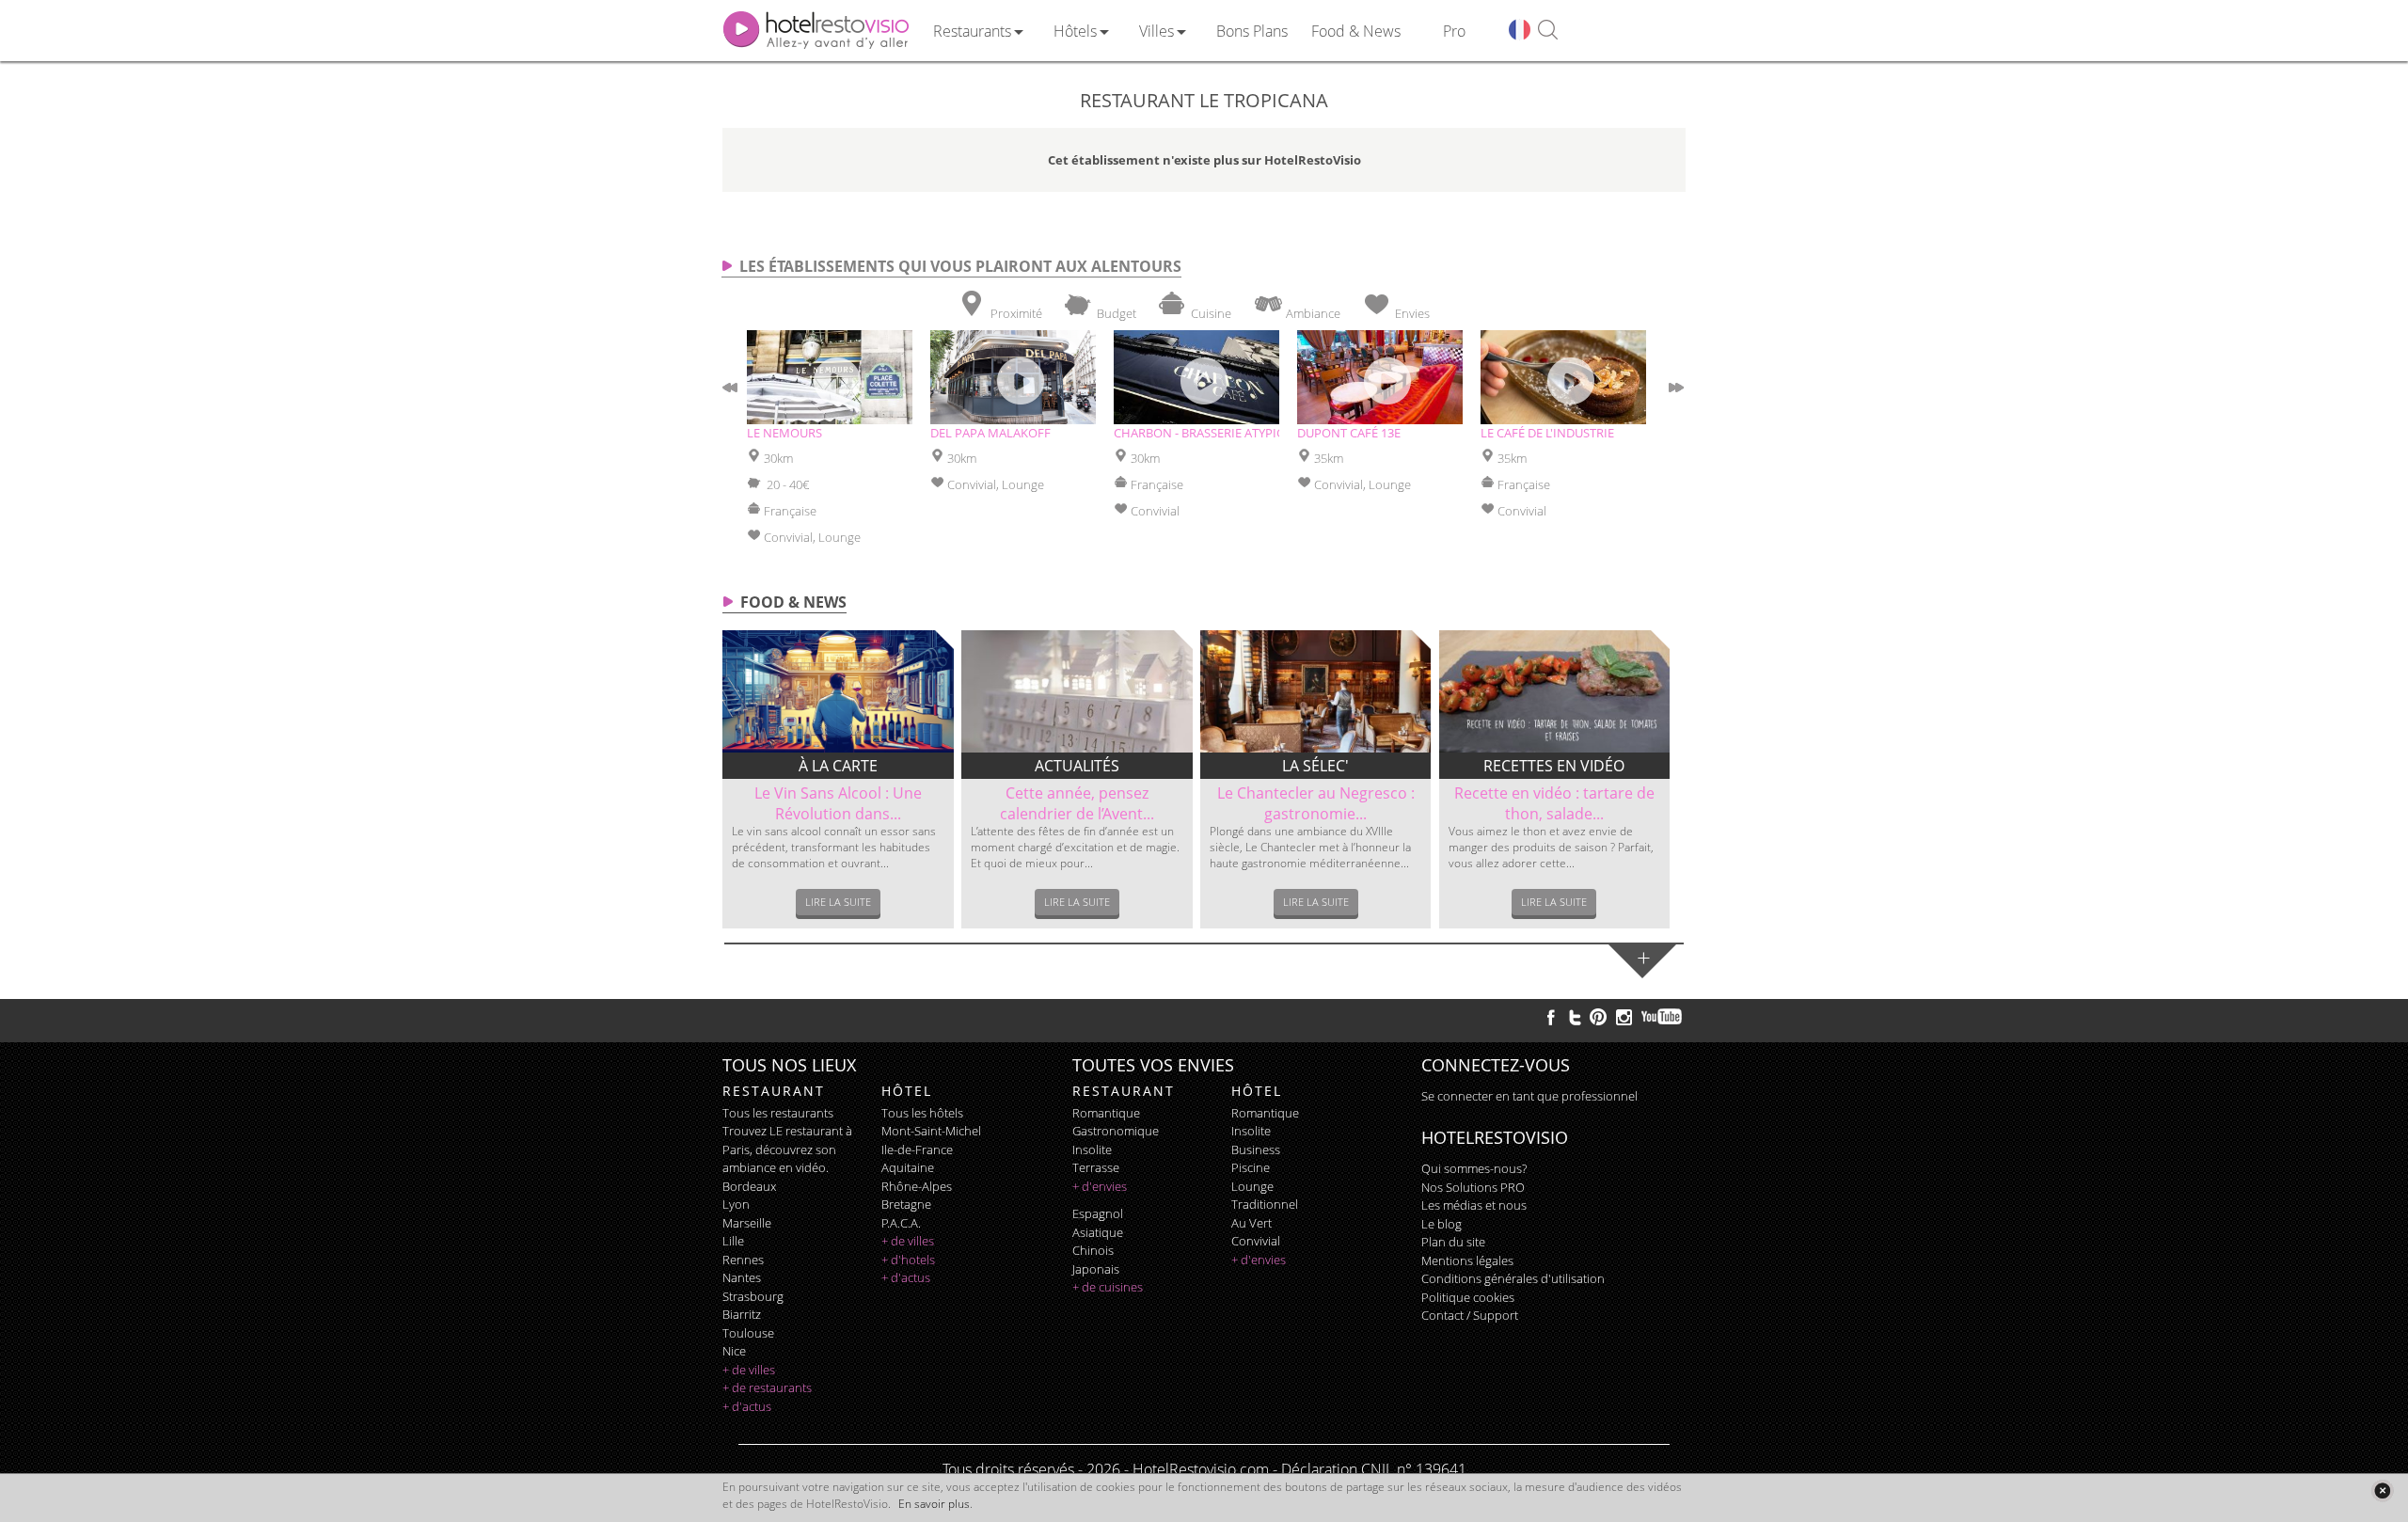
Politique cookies (1468, 1297)
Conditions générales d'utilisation (1513, 1278)
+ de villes (749, 1370)
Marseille (747, 1223)
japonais (1096, 1269)
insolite (1092, 1149)
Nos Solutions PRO (1473, 1187)
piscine (1251, 1167)
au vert (1252, 1223)
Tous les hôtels (922, 1113)
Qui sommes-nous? (1474, 1168)
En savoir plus (934, 1504)
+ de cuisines (1108, 1287)
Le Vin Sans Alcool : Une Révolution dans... (838, 803)
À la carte (838, 766)
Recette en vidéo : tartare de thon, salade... (1554, 803)
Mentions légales (1467, 1260)
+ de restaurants (767, 1387)
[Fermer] (2382, 1490)
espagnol (1098, 1213)
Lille (733, 1241)
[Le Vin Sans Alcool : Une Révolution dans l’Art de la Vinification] (838, 691)
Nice (734, 1351)
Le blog (1442, 1224)
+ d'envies (1100, 1186)
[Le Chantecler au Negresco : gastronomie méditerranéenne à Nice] (1316, 691)
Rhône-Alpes (917, 1186)
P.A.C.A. (901, 1223)
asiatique (1098, 1232)
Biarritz (742, 1314)
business (1256, 1149)
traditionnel (1265, 1204)
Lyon (736, 1204)
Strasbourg (753, 1296)
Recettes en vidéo (1554, 766)
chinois (1093, 1250)
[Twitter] (1575, 1017)
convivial (1256, 1241)
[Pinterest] (1598, 1017)
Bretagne (906, 1204)
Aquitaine (908, 1167)
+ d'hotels (908, 1260)
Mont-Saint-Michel (931, 1131)
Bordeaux (749, 1186)
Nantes (742, 1277)
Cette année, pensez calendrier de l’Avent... (1077, 803)
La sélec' (1315, 766)
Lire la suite (838, 902)
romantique (1106, 1113)
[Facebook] (1551, 1017)
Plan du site (1453, 1242)
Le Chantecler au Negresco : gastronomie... (1316, 803)
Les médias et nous (1474, 1205)
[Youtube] (1663, 1017)
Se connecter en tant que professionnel (1529, 1096)
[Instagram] (1624, 1020)
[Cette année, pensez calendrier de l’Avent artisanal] (1077, 691)
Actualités (1077, 766)
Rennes (743, 1260)
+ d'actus (747, 1406)
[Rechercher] (1548, 31)
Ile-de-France (917, 1149)
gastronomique (1116, 1131)
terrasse (1096, 1167)
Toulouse (748, 1333)
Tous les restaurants (778, 1113)
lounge (1252, 1186)
